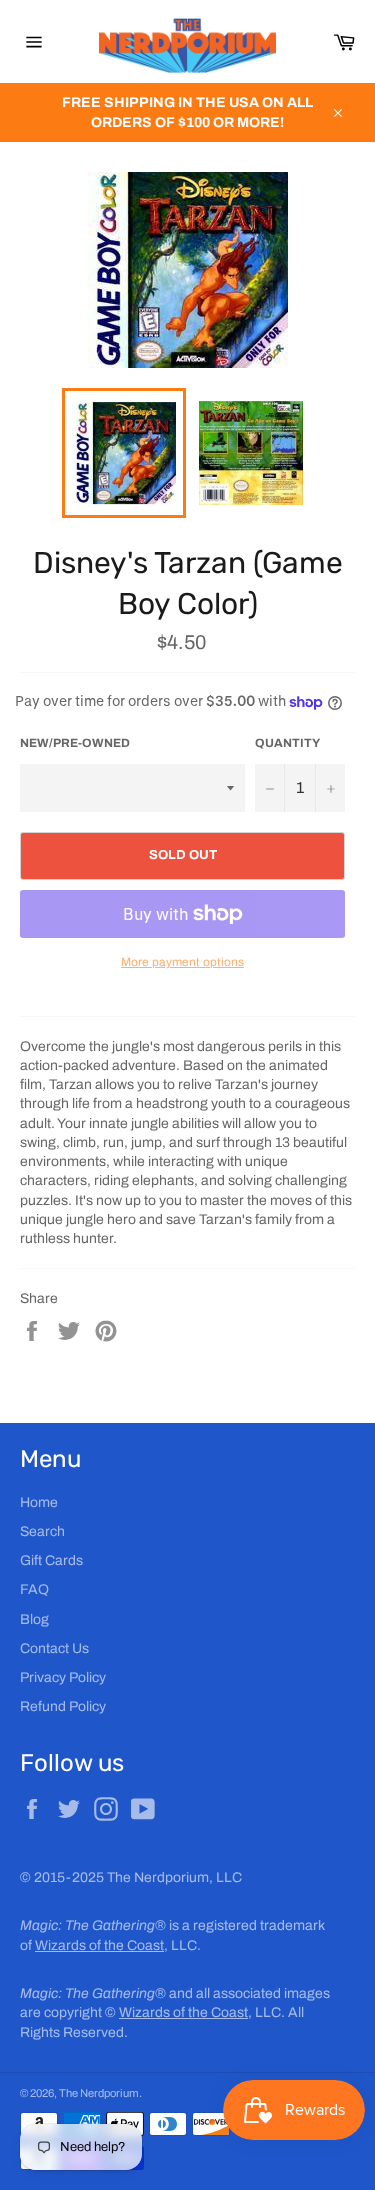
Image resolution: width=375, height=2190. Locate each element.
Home (39, 1502)
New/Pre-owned (75, 743)
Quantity (287, 743)
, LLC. (118, 1945)
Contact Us (54, 1648)
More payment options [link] (182, 962)
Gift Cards (51, 1560)
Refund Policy (63, 1706)
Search (42, 1531)
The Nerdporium (99, 2093)
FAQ (34, 1589)
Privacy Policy (63, 1677)
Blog (34, 1619)
